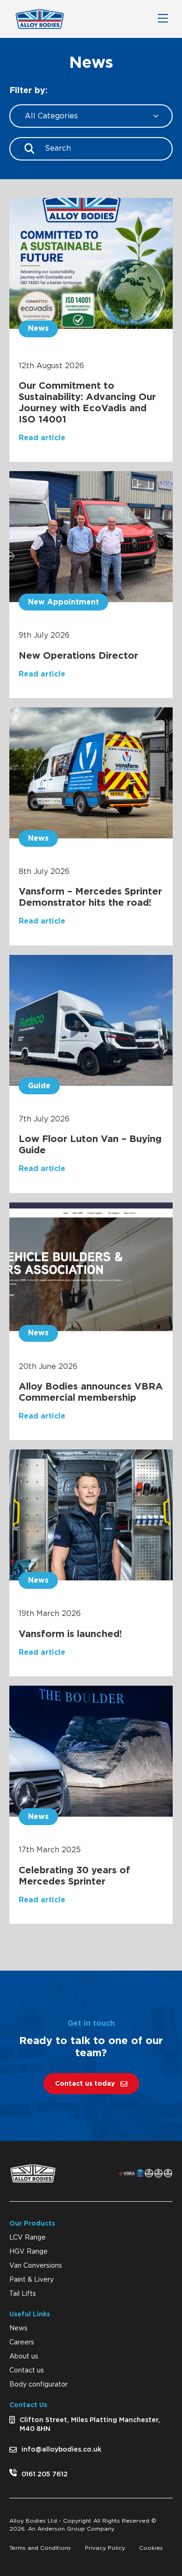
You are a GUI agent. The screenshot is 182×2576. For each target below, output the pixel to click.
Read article (42, 438)
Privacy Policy (105, 2548)
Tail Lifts (23, 2294)
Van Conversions (36, 2266)
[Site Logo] (40, 19)
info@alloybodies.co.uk (61, 2450)
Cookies (151, 2548)
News (18, 2329)
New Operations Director (78, 656)
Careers (22, 2343)
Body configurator (38, 2385)
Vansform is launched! (70, 1634)
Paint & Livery (31, 2280)
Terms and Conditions (40, 2548)
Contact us (27, 2371)
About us (24, 2357)
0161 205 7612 (45, 2474)
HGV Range (28, 2252)
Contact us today (85, 2084)
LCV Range (28, 2238)
